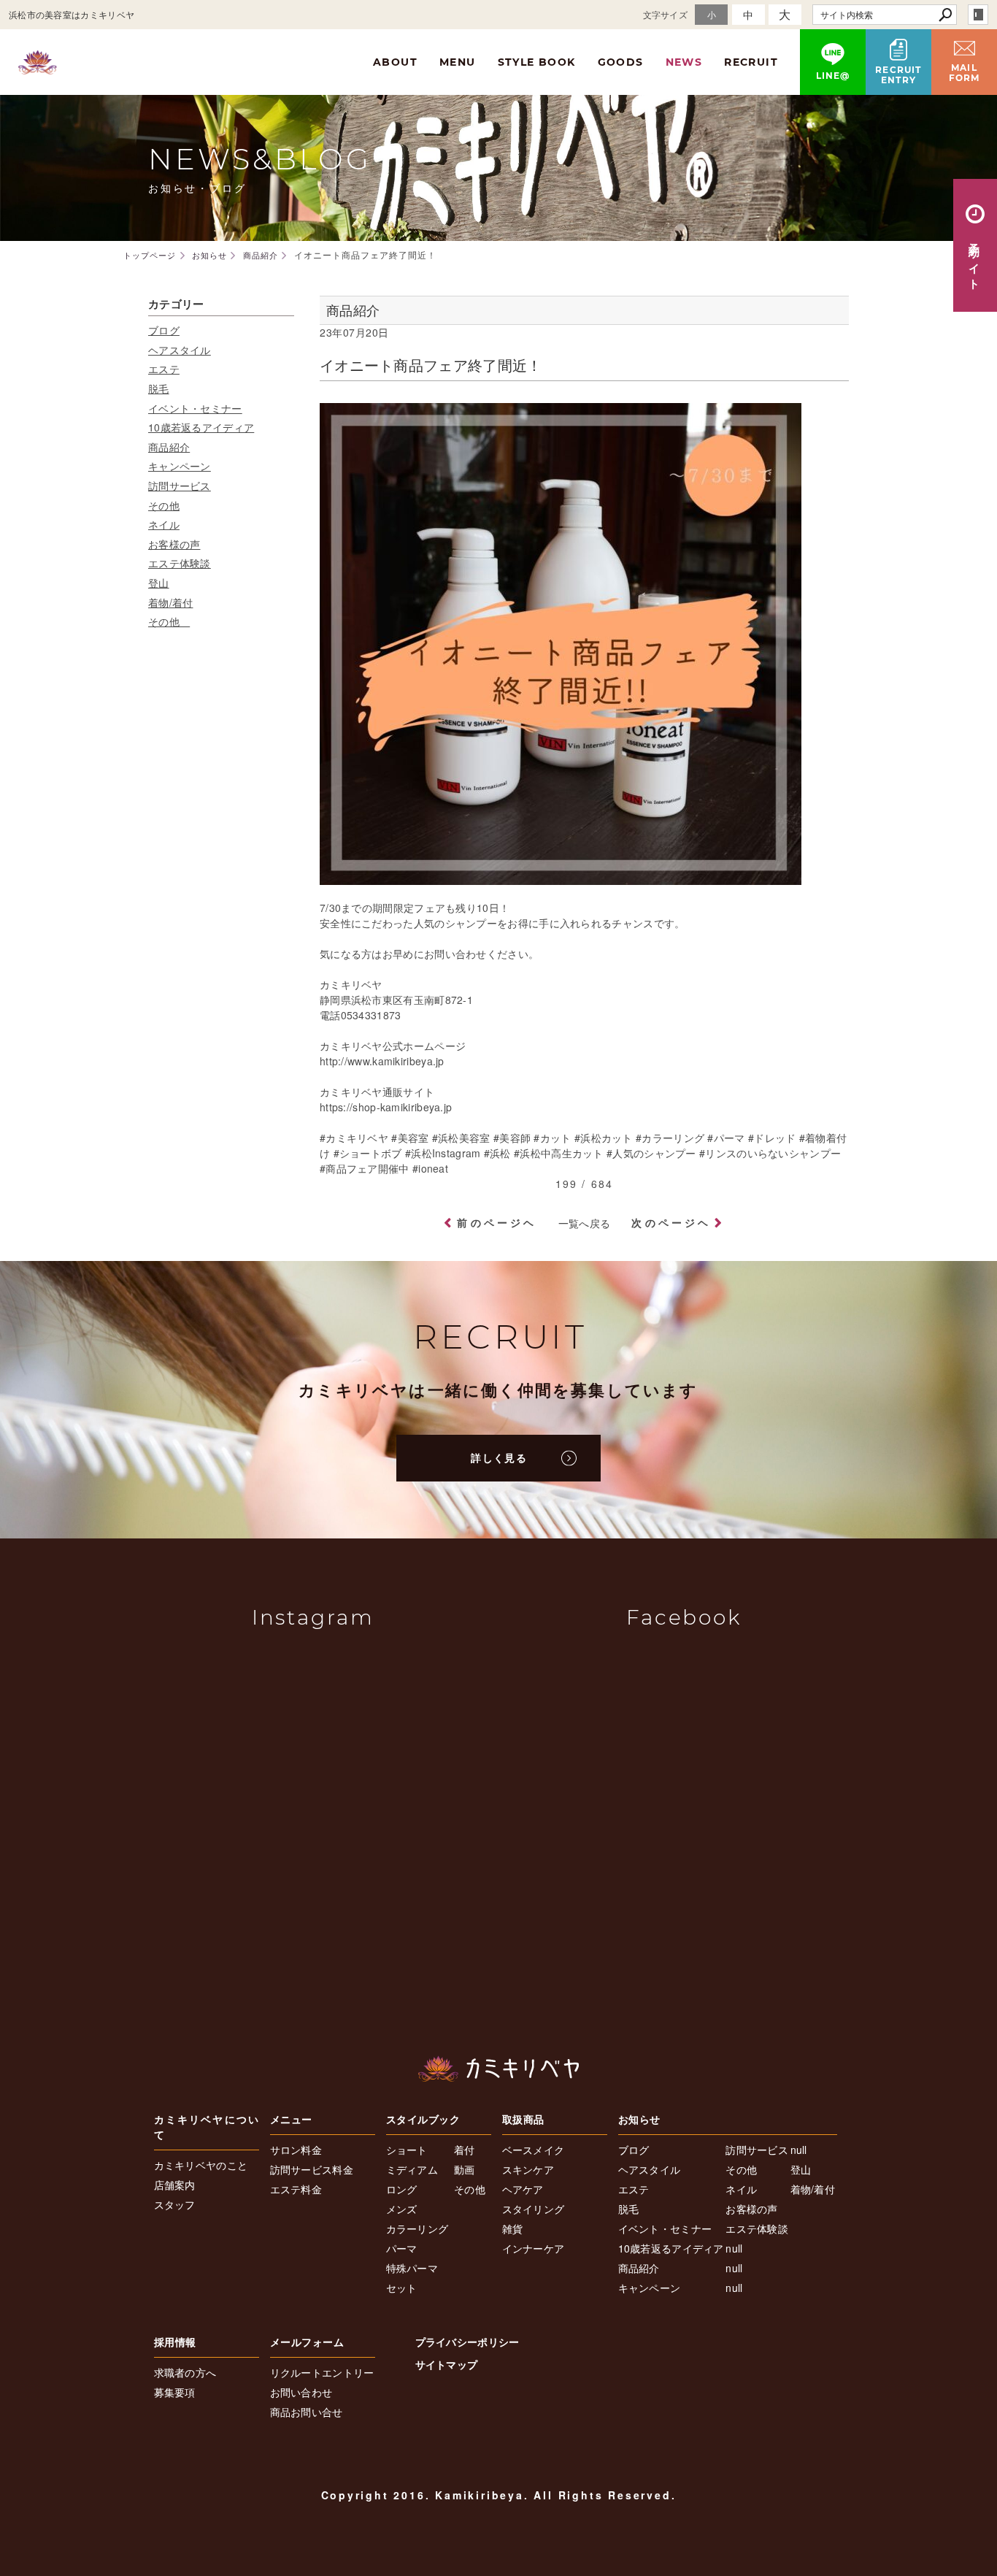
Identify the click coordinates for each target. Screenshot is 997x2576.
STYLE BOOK (537, 62)
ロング (402, 2189)
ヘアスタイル (180, 350)
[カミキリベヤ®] (498, 2069)
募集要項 (175, 2392)
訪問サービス (180, 486)
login (978, 15)
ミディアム (412, 2169)
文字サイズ (666, 14)
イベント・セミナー (195, 408)
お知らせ (639, 2119)
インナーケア (534, 2248)
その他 (164, 505)
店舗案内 (175, 2185)
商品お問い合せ (307, 2412)
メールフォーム (307, 2342)
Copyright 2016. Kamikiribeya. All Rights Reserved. (499, 2495)
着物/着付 (171, 602)
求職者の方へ (185, 2372)
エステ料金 (296, 2189)
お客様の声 (174, 544)
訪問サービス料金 (312, 2169)
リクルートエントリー (322, 2372)
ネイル (164, 524)
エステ (164, 369)
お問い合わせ (301, 2392)
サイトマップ (447, 2364)
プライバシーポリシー (467, 2342)
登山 (159, 583)
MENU (458, 62)
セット (402, 2288)
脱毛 (159, 388)
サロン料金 (296, 2150)
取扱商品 (523, 2119)
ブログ (164, 330)
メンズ (402, 2209)
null (734, 2248)
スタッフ (175, 2204)
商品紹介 (169, 447)
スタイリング (534, 2209)
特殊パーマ (412, 2268)
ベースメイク (534, 2150)
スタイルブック (423, 2119)
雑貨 (513, 2228)
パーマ (402, 2248)
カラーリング (417, 2228)
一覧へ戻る (585, 1223)
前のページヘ (497, 1222)
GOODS (621, 62)
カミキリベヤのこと (201, 2165)
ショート (407, 2150)
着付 (465, 2150)
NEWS (684, 62)
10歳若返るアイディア (201, 427)
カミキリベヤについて (207, 2127)
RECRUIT (751, 62)
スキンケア (528, 2169)
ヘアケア (523, 2189)
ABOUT (395, 62)
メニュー (291, 2119)
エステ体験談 (180, 563)
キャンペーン (180, 466)
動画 (465, 2169)
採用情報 (175, 2342)
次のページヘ (671, 1222)
